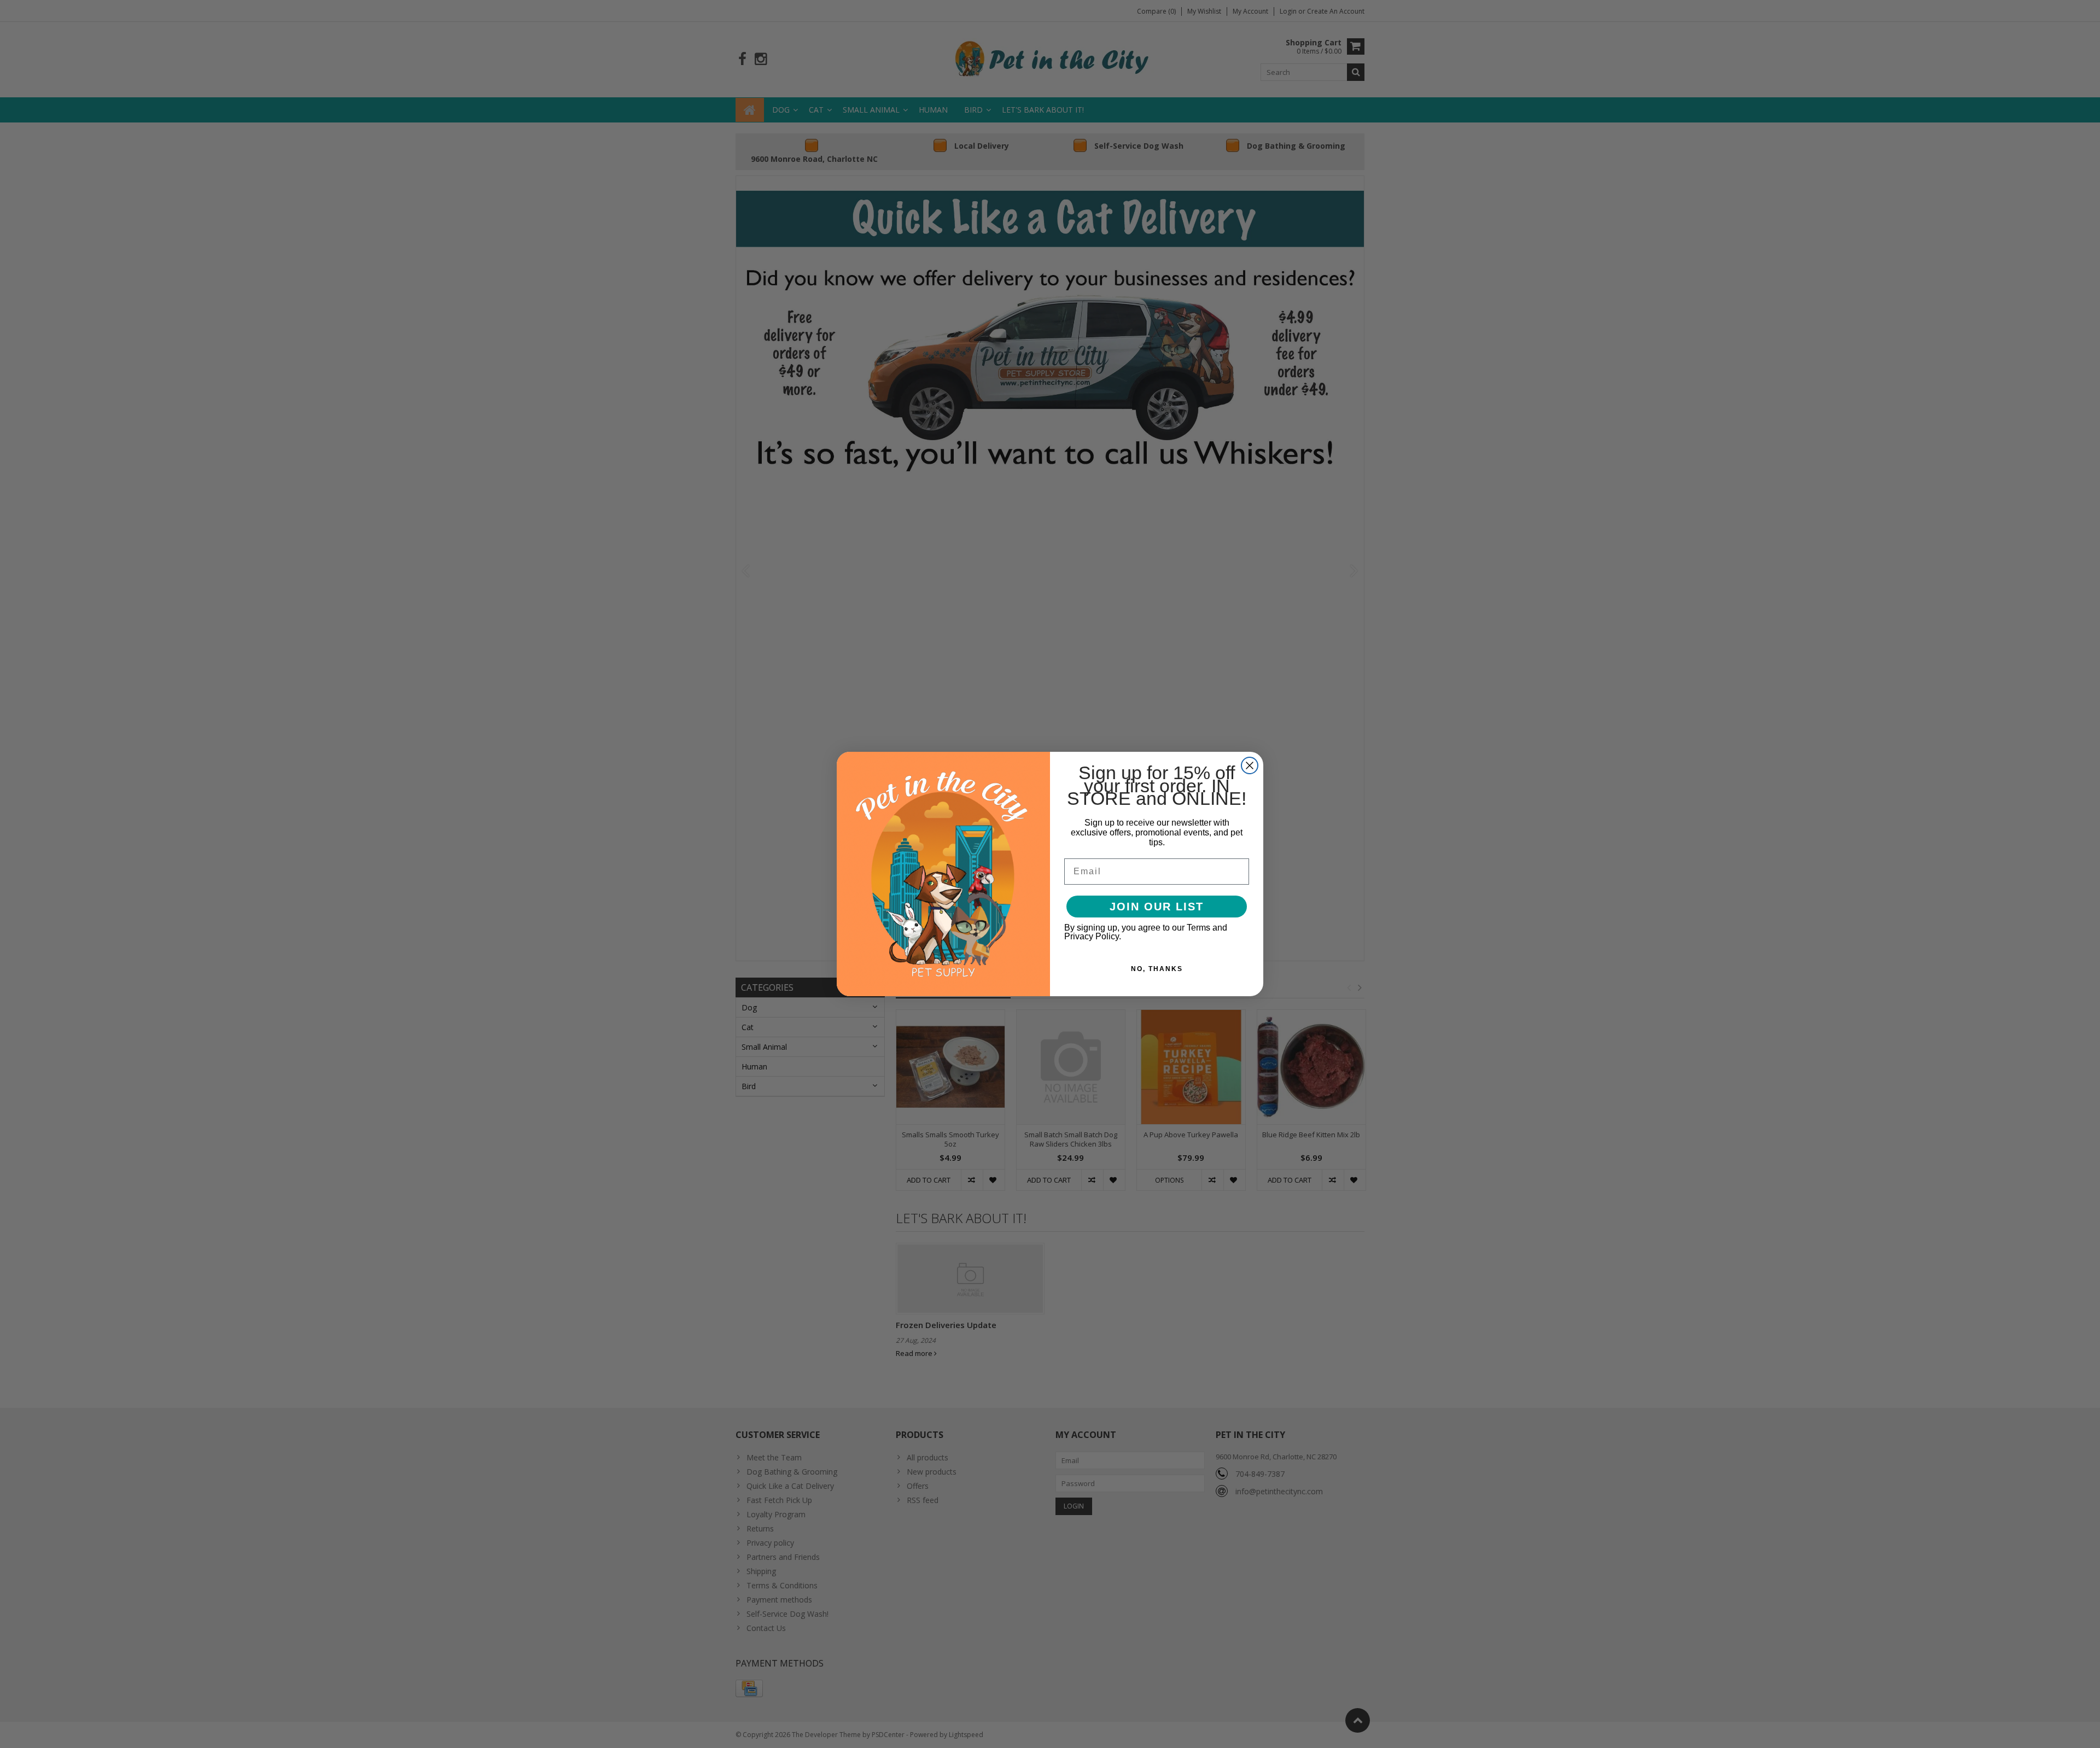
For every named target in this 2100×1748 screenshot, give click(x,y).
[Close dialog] (1250, 765)
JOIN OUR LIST (1157, 907)
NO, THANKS (1157, 969)
